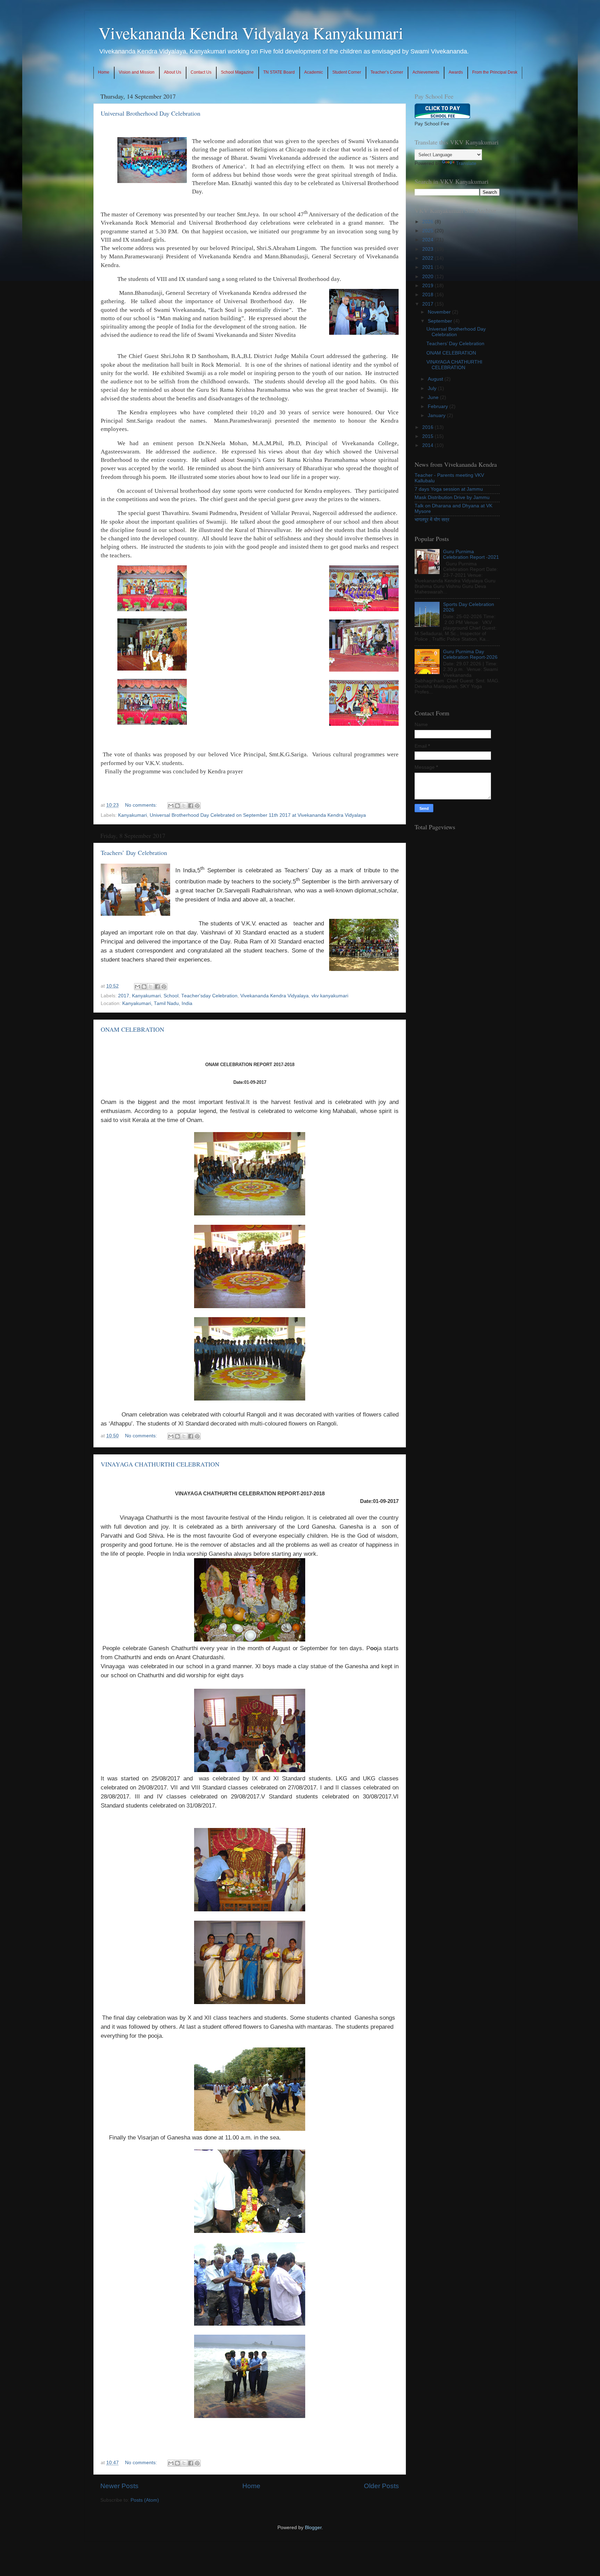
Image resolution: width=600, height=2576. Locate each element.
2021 (428, 267)
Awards (456, 72)
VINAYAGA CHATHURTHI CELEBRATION (160, 1464)
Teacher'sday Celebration (209, 996)
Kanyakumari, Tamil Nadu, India (157, 1003)
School (171, 996)
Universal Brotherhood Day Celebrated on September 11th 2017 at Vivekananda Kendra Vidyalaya (258, 815)
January (437, 416)
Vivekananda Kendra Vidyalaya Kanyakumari (251, 33)
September (441, 321)
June (434, 397)
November (440, 312)
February (439, 406)
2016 (428, 427)
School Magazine (237, 72)
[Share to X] (184, 806)
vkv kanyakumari (330, 996)
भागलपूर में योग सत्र (432, 520)
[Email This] (171, 806)
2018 (428, 295)
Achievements (426, 72)
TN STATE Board (279, 72)
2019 (428, 286)
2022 (428, 258)
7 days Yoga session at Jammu (449, 489)
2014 (428, 445)
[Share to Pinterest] (197, 806)
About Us (173, 72)
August (436, 379)
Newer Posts (119, 2486)
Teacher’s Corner (387, 72)
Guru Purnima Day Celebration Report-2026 (470, 654)
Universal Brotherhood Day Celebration (151, 113)
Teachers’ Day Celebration (134, 853)
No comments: (142, 805)
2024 (428, 240)
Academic (314, 72)
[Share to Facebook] (191, 806)
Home (104, 72)
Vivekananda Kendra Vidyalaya (274, 996)
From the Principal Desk (495, 72)
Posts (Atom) (145, 2500)
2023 (428, 249)
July (433, 388)
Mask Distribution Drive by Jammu (452, 497)
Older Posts (381, 2486)
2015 (428, 436)
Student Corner (347, 72)
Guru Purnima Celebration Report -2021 (471, 554)
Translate (466, 163)
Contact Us (201, 72)
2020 (428, 277)
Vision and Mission (137, 72)
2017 (124, 996)
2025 (428, 231)
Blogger (313, 2528)
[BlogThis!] (177, 806)
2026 (428, 222)
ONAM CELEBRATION (132, 1029)
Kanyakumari (132, 815)
